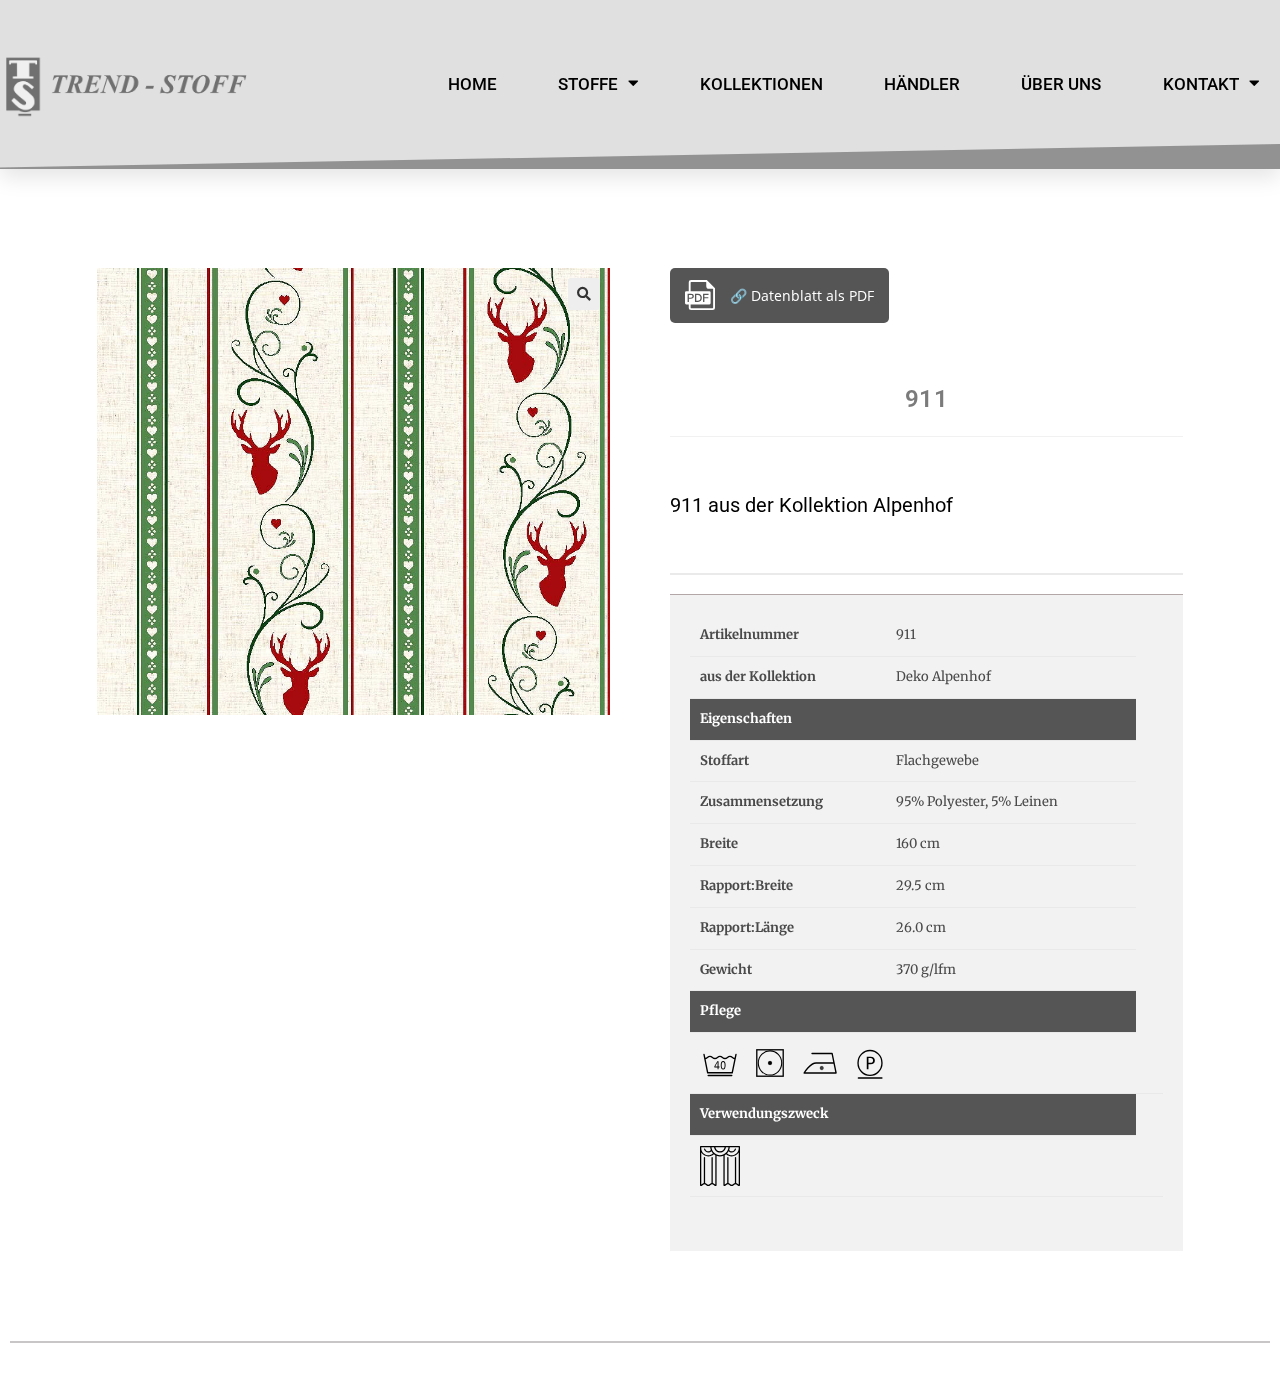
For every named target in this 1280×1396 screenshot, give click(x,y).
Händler (922, 84)
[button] (584, 294)
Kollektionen (761, 84)
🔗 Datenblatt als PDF (802, 295)
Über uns (1061, 84)
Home (472, 84)
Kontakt (1201, 84)
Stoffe (588, 84)
